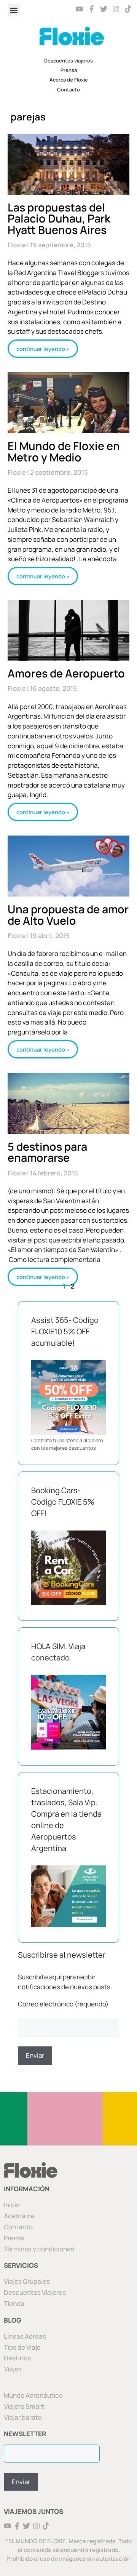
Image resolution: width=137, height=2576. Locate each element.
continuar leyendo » (43, 349)
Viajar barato (23, 2417)
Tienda (14, 2303)
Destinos (17, 2358)
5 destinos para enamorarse (47, 1152)
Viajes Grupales (27, 2281)
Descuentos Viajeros (35, 2292)
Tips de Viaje (22, 2347)
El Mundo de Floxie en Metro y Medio (64, 451)
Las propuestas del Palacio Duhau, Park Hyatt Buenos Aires (59, 219)
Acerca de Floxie (69, 80)
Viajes (13, 2369)
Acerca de (19, 2216)
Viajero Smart (24, 2406)
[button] (14, 10)
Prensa (69, 70)
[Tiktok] (128, 9)
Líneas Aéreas (25, 2336)
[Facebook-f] (92, 9)
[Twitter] (104, 9)
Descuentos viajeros (68, 61)
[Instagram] (116, 9)
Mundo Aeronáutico (33, 2395)
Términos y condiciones (39, 2249)
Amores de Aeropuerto (66, 673)
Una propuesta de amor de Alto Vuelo (68, 915)
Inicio (12, 2205)
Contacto (68, 90)
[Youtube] (80, 9)
